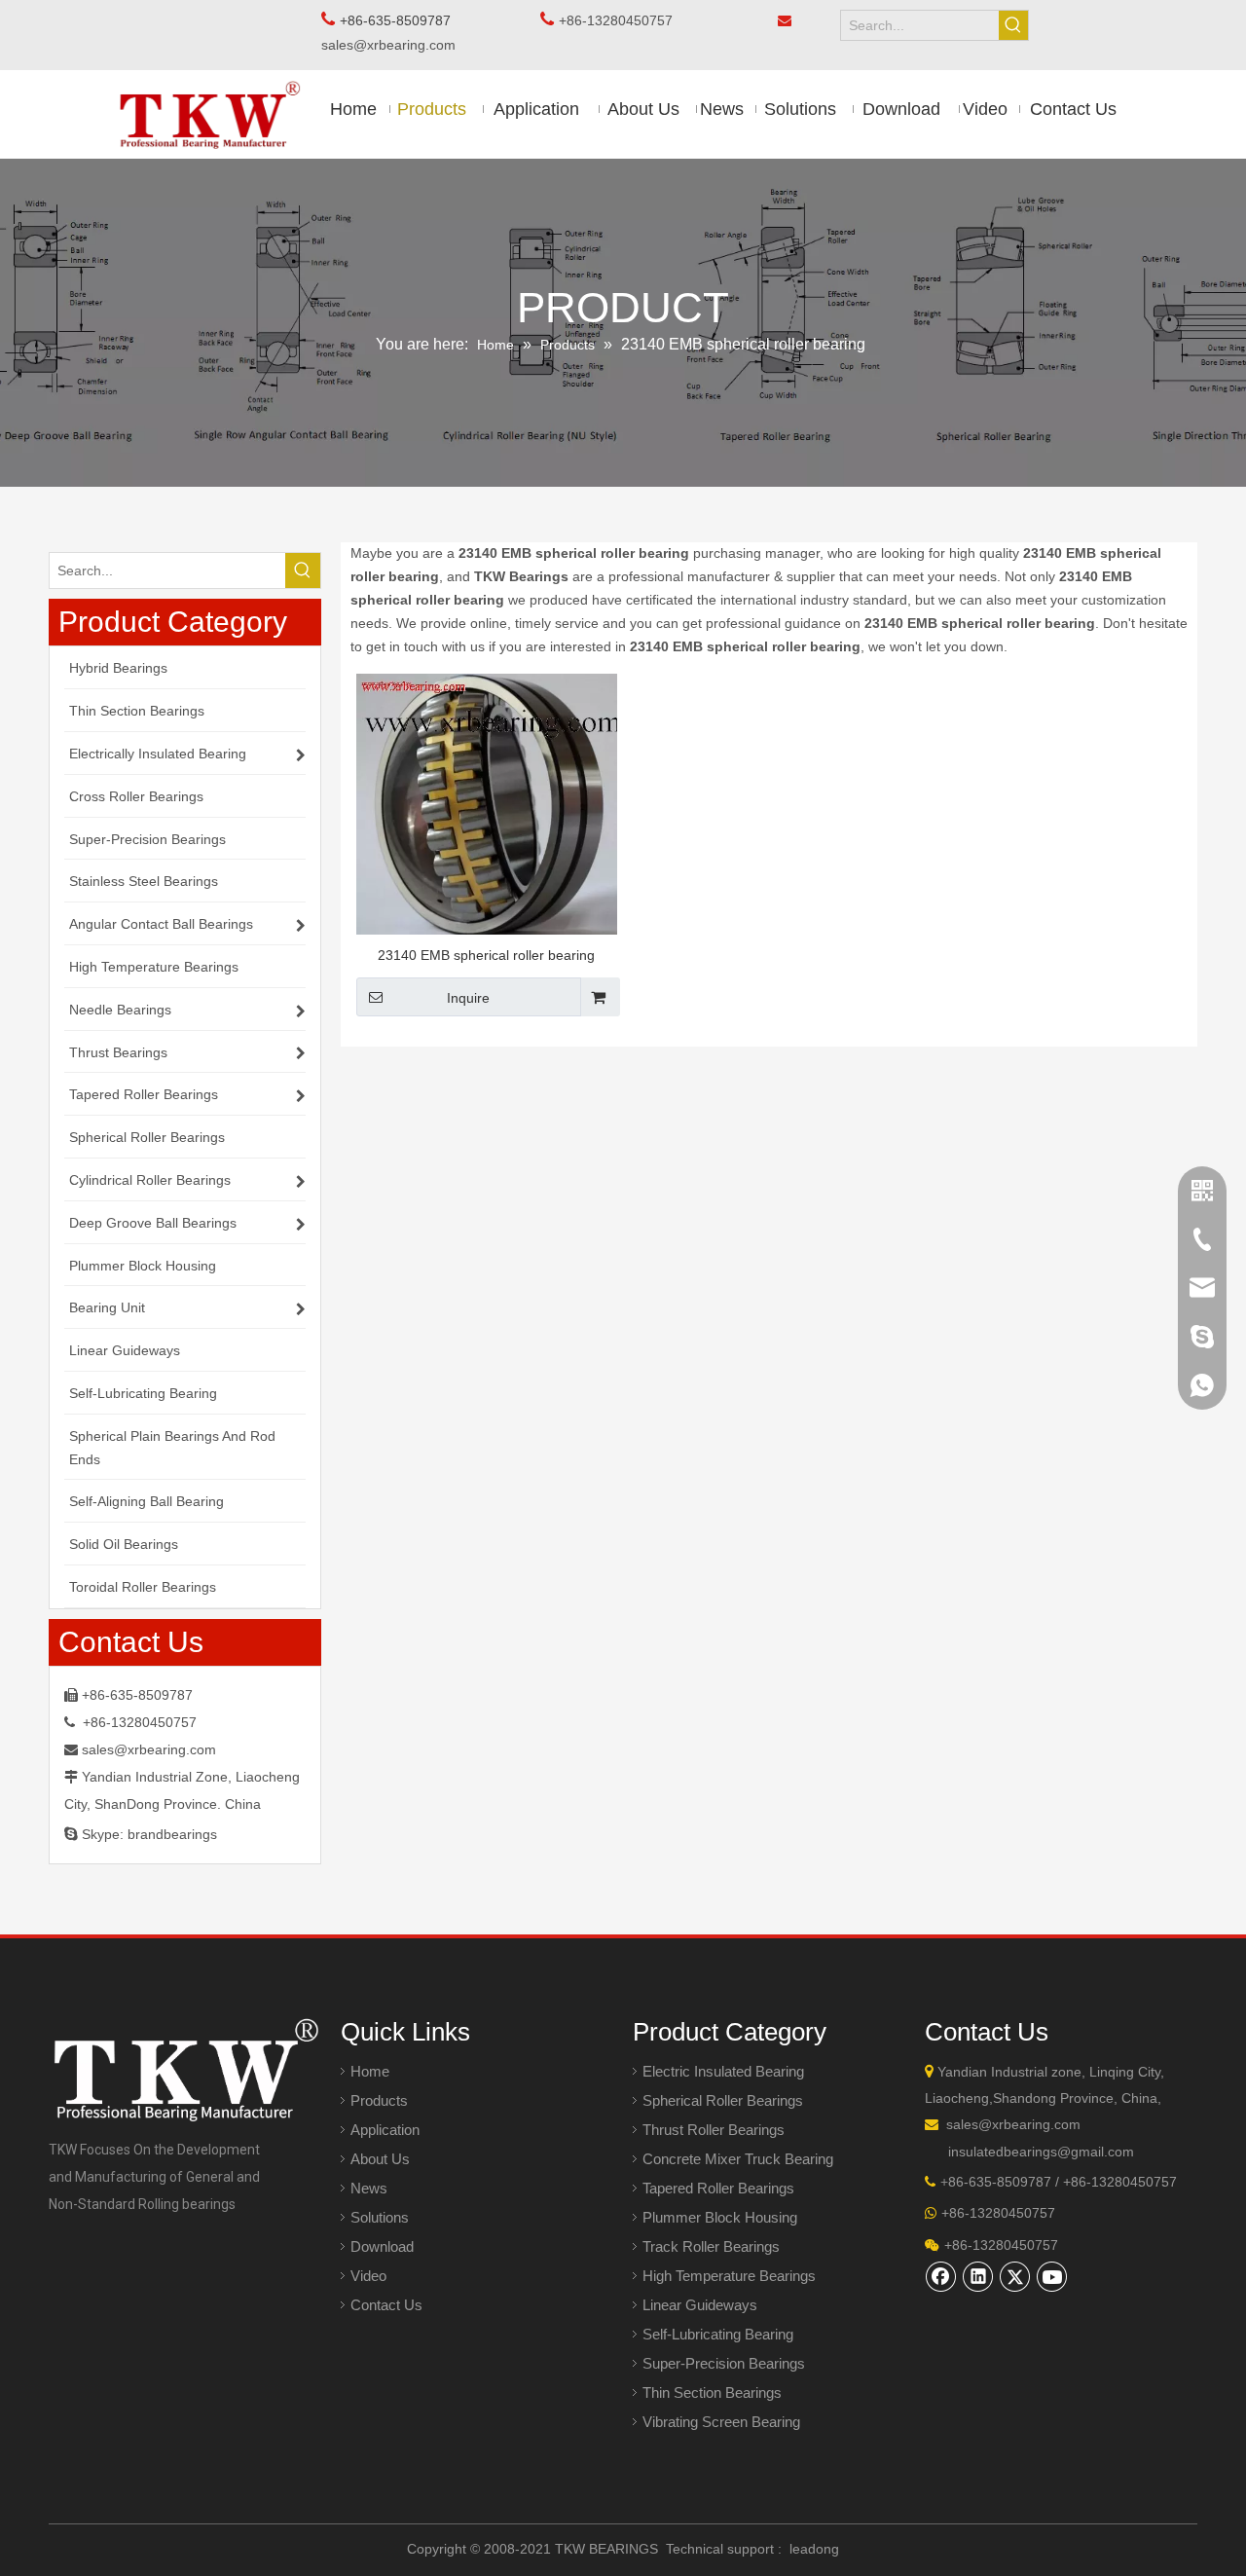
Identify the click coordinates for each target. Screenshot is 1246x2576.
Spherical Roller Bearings (723, 2100)
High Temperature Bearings (729, 2276)
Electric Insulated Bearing (723, 2071)
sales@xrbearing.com (394, 45)
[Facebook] (941, 2276)
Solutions (380, 2217)
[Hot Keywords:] (1013, 25)
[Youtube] (1052, 2276)
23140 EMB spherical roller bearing (486, 955)
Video (368, 2276)
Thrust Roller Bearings (714, 2130)
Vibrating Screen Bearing (721, 2422)
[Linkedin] (978, 2276)
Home (370, 2071)
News (369, 2188)
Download (382, 2246)
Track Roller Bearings (711, 2246)
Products (379, 2100)
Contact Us (386, 2305)
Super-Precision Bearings (724, 2363)
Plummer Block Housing (720, 2217)
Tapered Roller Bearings (718, 2188)
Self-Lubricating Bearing (718, 2334)
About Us (380, 2159)
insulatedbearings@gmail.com (1041, 2152)
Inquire (468, 998)
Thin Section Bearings (712, 2392)
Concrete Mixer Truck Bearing (738, 2159)
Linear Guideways (700, 2305)
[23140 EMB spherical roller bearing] (487, 804)
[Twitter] (1015, 2276)
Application (385, 2130)
